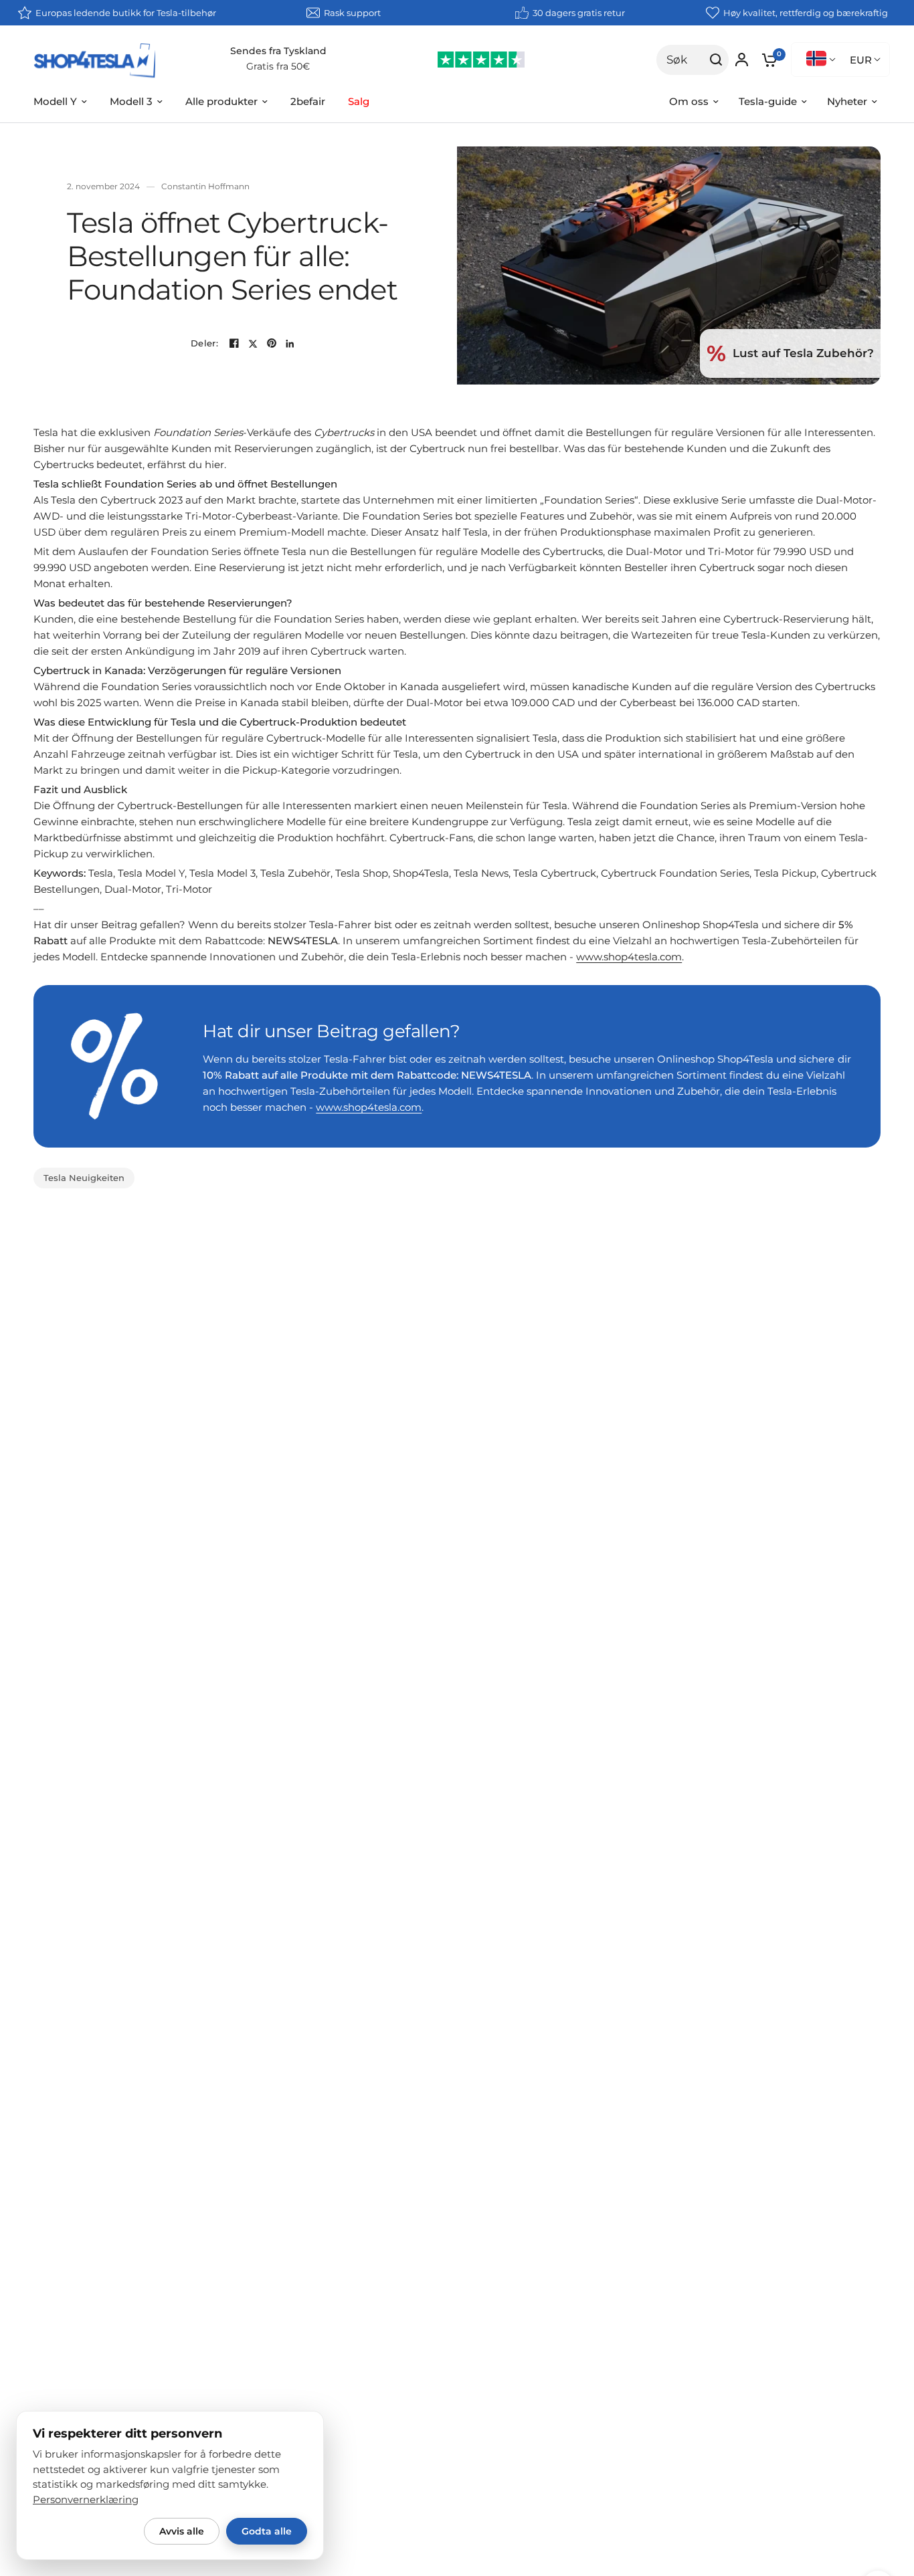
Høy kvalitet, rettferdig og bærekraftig (806, 13)
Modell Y (55, 101)
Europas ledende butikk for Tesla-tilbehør (126, 13)
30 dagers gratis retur (579, 13)
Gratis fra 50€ (278, 66)
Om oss (689, 101)
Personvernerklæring (86, 2500)
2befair (308, 101)
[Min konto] (742, 60)
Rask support (352, 13)
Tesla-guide (768, 101)
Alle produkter (221, 101)
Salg (359, 101)
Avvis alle (182, 2531)
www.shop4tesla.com (629, 957)
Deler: (204, 343)
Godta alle (267, 2531)
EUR (861, 60)
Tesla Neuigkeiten (84, 1178)
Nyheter (847, 101)
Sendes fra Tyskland (278, 51)
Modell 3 (131, 101)
